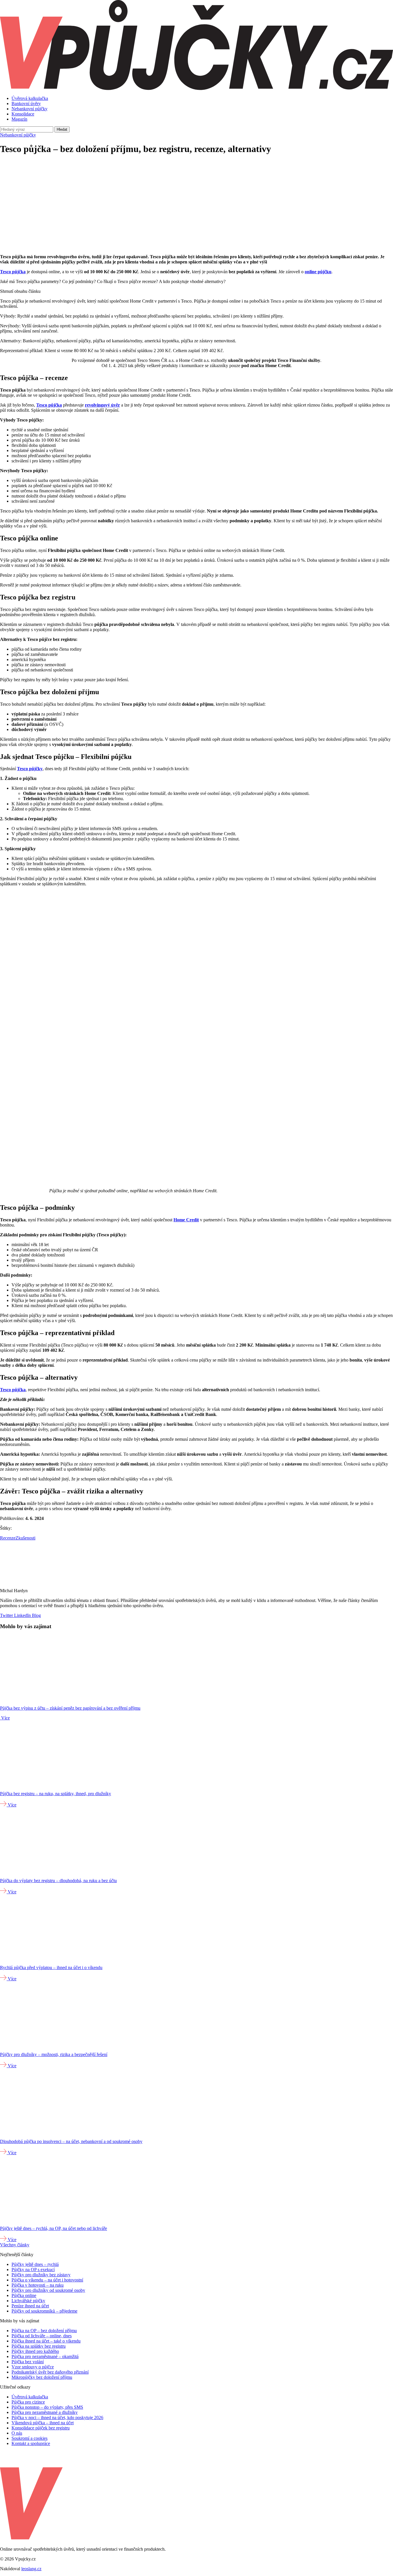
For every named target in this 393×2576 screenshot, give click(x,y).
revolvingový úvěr (102, 405)
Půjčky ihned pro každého (35, 2351)
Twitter (6, 1615)
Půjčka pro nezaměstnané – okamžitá (45, 2356)
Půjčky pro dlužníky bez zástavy (41, 2275)
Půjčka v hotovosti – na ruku (38, 2285)
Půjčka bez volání (28, 2362)
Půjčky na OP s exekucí (33, 2270)
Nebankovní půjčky (29, 109)
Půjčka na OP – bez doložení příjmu (44, 2331)
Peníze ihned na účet (30, 2306)
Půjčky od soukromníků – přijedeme (44, 2311)
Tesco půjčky (30, 769)
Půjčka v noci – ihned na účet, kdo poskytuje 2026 (57, 2418)
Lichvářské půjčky (28, 2301)
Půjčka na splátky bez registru (39, 2346)
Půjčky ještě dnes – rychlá (35, 2264)
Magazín (19, 119)
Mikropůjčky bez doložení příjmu (42, 2377)
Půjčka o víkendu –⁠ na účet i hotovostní (47, 2280)
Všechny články (15, 2245)
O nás (17, 2433)
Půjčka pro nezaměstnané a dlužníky (45, 2412)
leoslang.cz (31, 2569)
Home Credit (186, 1220)
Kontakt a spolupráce (31, 2443)
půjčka (19, 272)
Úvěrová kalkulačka (30, 98)
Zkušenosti (25, 1538)
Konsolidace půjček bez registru (41, 2428)
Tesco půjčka (49, 405)
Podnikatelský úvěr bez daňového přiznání (50, 2372)
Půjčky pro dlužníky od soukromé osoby (48, 2290)
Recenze (8, 1538)
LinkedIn (22, 1615)
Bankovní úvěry (26, 104)
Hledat (62, 129)
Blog (36, 1615)
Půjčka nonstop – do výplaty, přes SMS (47, 2407)
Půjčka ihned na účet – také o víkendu (46, 2341)
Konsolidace (23, 114)
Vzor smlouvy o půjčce (33, 2367)
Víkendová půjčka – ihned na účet (43, 2423)
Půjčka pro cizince (28, 2402)
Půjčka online (24, 2295)
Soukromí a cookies (29, 2438)
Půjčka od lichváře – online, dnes (42, 2336)
